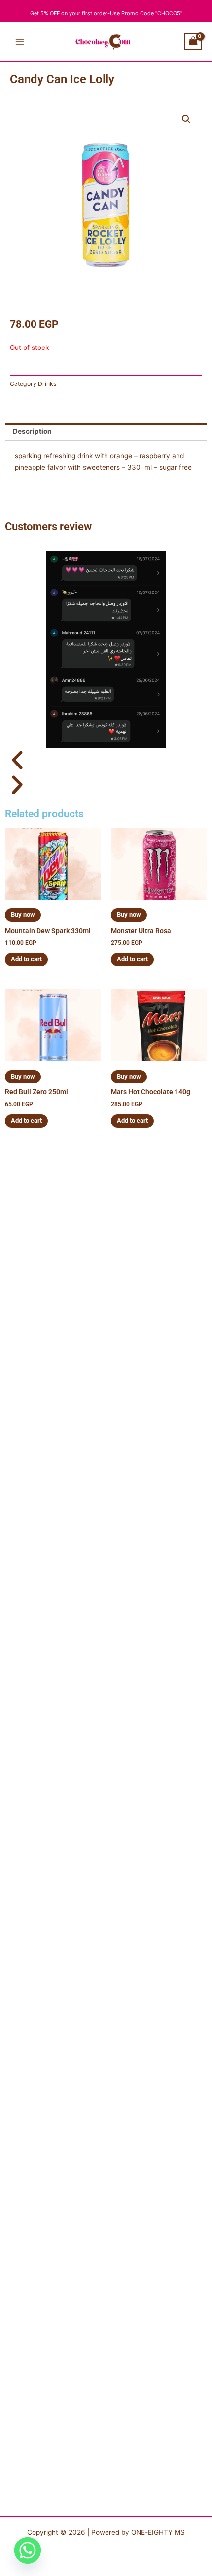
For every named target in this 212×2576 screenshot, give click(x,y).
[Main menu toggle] (19, 42)
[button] (186, 119)
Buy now (23, 915)
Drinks (47, 384)
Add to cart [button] (26, 959)
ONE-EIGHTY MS (158, 2532)
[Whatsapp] (28, 2550)
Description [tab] (32, 431)
